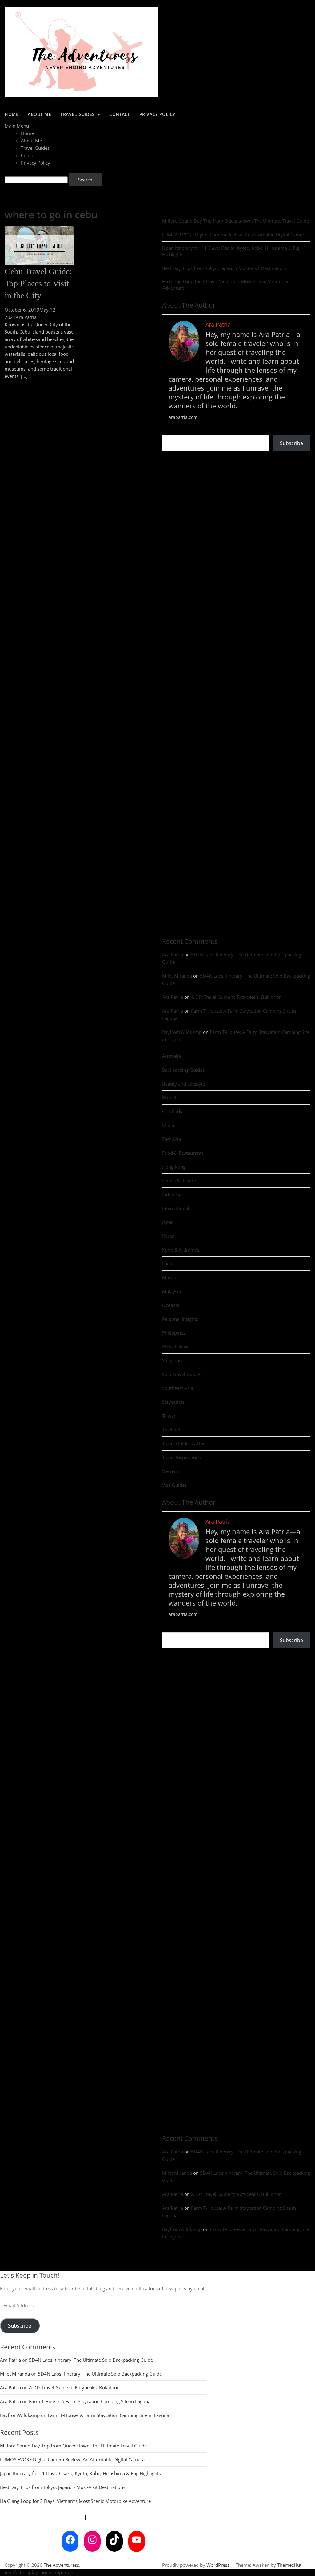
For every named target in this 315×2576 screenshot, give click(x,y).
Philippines (174, 1333)
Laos (167, 1264)
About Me (39, 114)
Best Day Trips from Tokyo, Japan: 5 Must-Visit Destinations (225, 268)
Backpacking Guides (183, 1070)
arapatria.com (183, 417)
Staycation (173, 1402)
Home (12, 114)
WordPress (218, 2565)
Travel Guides (78, 114)
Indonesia (172, 1194)
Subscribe (291, 443)
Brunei (169, 1097)
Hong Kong (174, 1167)
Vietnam (171, 1471)
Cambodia (173, 1111)
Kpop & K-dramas (181, 1250)
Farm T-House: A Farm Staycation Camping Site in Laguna (90, 2401)
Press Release (176, 1347)
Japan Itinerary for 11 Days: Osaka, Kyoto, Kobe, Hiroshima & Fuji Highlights (231, 251)
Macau (169, 1277)
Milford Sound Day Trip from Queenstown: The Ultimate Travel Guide (235, 221)
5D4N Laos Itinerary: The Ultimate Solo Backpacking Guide (91, 2360)
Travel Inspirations (181, 1457)
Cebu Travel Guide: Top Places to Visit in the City (38, 283)
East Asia (171, 1139)
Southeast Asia (178, 1388)
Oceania (171, 1305)
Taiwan (169, 1416)
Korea (168, 1236)
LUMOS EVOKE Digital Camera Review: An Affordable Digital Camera (234, 235)
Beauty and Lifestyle (183, 1084)
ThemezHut (289, 2565)
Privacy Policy (157, 114)
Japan (168, 1222)
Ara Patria (26, 317)
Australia (171, 1056)
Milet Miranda (177, 976)
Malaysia (171, 1291)
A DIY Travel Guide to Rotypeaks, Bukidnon (236, 997)
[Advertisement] (238, 503)
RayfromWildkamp (182, 1032)
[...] (24, 376)
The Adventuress (61, 2565)
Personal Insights (180, 1319)
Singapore (173, 1360)
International (176, 1208)
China (168, 1125)
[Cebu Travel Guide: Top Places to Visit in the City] (39, 230)
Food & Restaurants (183, 1153)
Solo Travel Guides (182, 1374)
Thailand (171, 1430)
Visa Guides (174, 1485)
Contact (120, 114)
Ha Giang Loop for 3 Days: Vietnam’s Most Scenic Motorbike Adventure (226, 285)
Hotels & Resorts (180, 1181)
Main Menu (17, 126)
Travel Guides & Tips (184, 1443)
